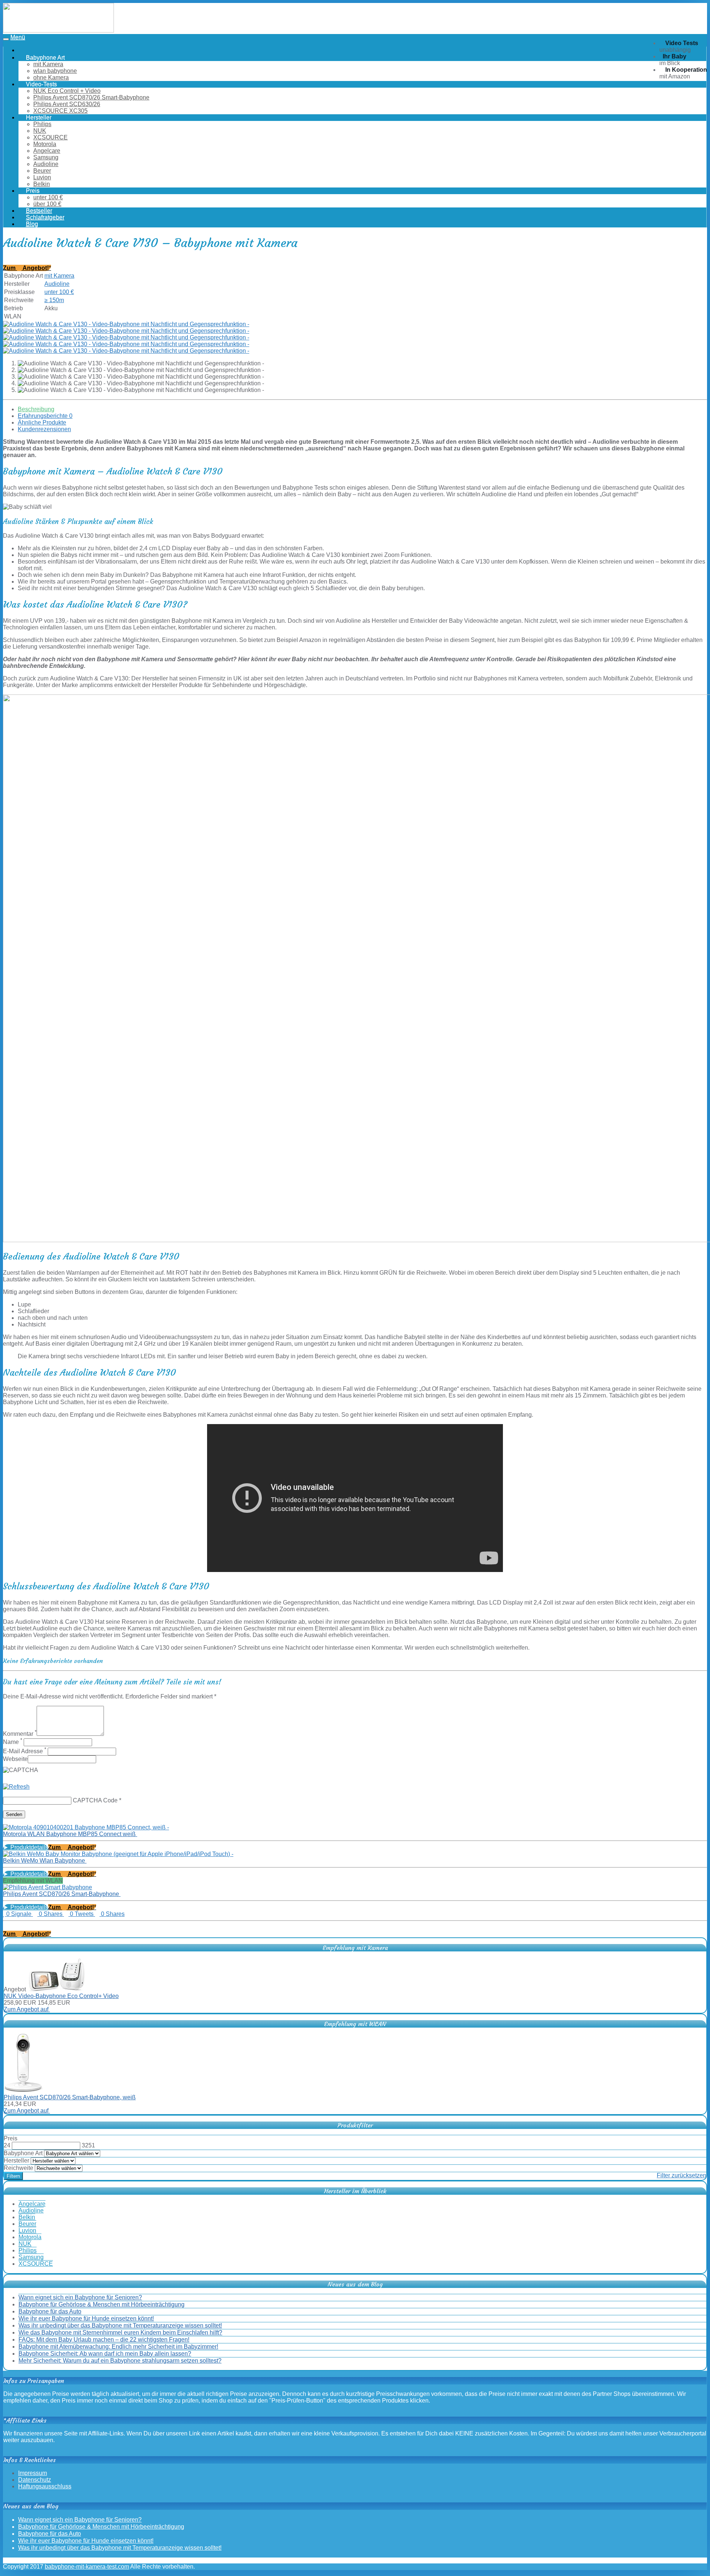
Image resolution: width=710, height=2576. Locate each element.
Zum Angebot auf (27, 2009)
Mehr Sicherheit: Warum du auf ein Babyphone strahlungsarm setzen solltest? (120, 2361)
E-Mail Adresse (25, 1751)
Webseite (15, 1759)
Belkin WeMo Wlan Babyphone (45, 1861)
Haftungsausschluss (45, 2486)
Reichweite (18, 2168)
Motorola (45, 144)
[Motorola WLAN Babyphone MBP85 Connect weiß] (86, 1827)
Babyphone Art (23, 2153)
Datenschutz (35, 2480)
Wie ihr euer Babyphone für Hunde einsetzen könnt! (86, 2318)
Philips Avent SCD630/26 (67, 104)
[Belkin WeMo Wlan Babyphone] (118, 1854)
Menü (18, 37)
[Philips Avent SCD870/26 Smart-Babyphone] (48, 1887)
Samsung (46, 157)
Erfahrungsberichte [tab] (45, 416)
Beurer (42, 171)
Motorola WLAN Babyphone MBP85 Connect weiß (70, 1834)
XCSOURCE (50, 137)
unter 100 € (48, 197)
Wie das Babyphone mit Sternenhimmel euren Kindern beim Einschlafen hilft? (120, 2332)
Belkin (42, 184)
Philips (42, 124)
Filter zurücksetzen (682, 2175)
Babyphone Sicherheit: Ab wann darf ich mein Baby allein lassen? (105, 2354)
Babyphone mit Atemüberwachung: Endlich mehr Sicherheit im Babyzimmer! (118, 2347)
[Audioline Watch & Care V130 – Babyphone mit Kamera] (126, 324)
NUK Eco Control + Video (67, 91)
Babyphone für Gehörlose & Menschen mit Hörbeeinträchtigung (102, 2304)
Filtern (13, 2176)
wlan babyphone (55, 71)
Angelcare (47, 151)
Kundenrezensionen (44, 429)
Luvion (42, 177)
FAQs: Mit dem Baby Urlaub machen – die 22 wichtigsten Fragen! (104, 2340)
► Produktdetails (26, 1847)
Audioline (46, 164)
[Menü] (58, 30)
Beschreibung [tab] (36, 409)
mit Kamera (48, 64)
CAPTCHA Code (95, 1800)
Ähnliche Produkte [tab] (42, 422)
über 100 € (47, 204)
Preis (11, 2138)
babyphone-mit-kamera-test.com (87, 2567)
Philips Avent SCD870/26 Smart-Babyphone (91, 97)
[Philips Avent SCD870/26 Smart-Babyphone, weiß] (23, 2091)
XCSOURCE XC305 (60, 111)
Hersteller (16, 2161)
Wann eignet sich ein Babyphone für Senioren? (80, 2297)
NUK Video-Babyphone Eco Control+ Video (61, 1996)
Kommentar (20, 1734)
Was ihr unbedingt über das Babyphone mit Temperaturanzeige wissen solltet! (120, 2325)
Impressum (33, 2473)
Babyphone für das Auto (50, 2311)
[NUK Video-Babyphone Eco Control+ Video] (57, 1989)
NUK (40, 131)
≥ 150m (54, 300)
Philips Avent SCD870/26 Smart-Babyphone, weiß (70, 2097)
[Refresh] (16, 1787)
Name (13, 1742)
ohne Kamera (51, 77)
